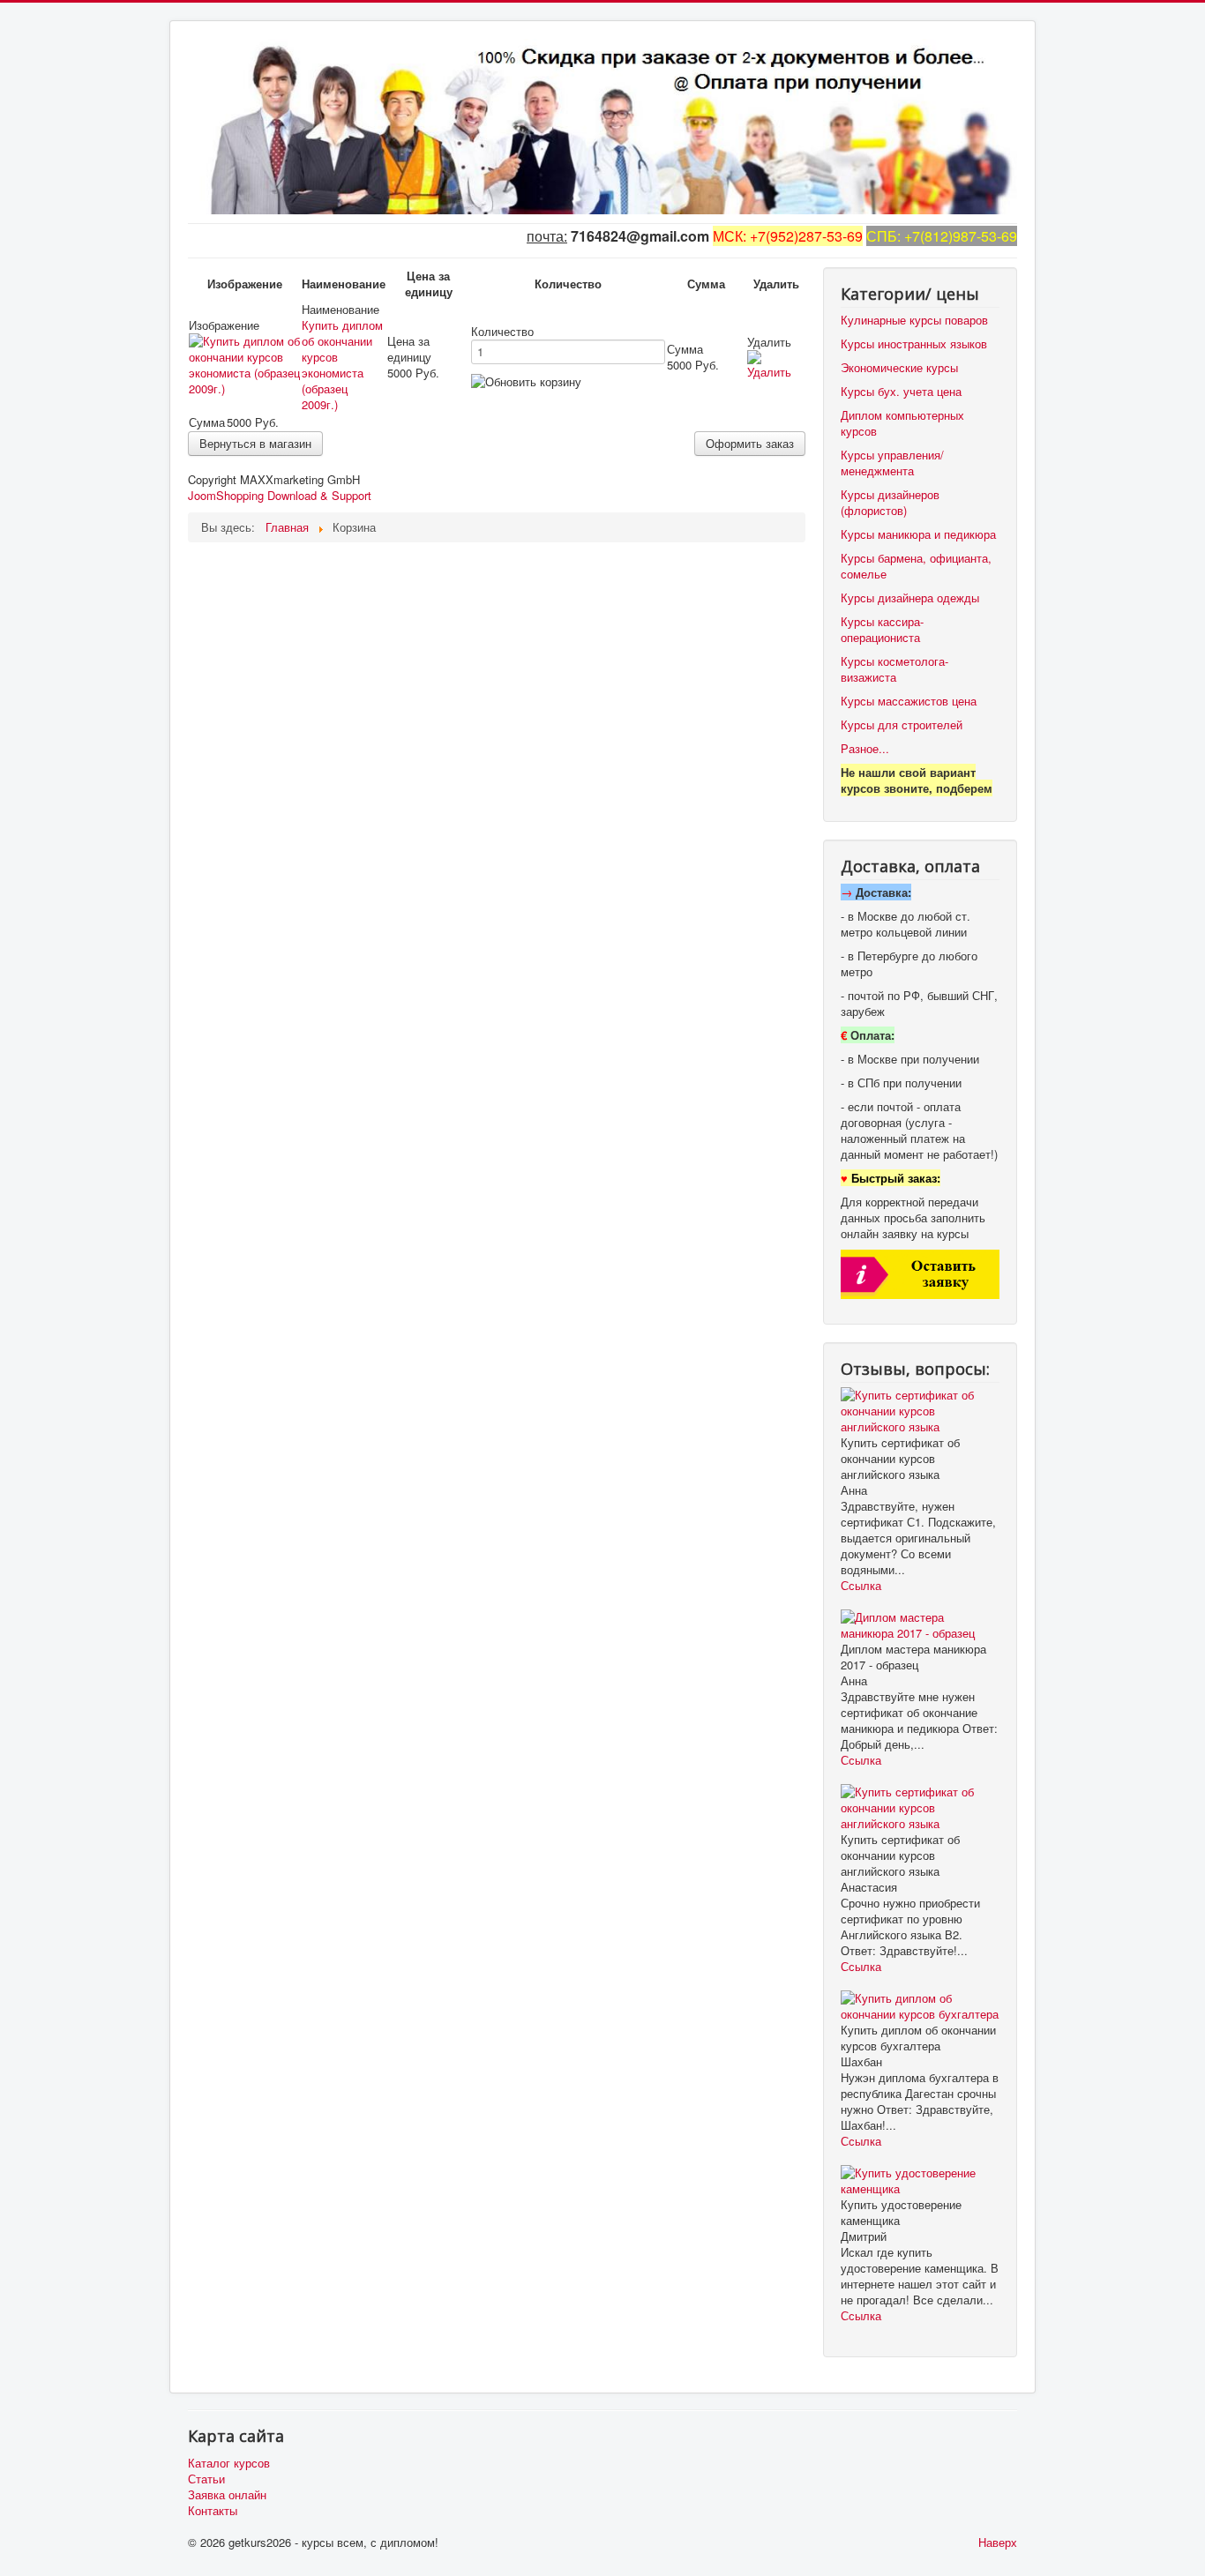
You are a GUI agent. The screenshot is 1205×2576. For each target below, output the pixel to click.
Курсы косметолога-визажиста (894, 669)
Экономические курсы (899, 367)
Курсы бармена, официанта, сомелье (916, 566)
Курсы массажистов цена (909, 701)
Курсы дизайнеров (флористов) (890, 502)
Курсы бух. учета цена (901, 391)
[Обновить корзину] (526, 382)
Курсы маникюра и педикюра (918, 534)
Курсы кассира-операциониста (882, 629)
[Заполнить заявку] (920, 1272)
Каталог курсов (229, 2463)
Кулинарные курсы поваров (914, 320)
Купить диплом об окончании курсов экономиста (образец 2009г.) (342, 365)
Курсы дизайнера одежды (910, 597)
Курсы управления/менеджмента (892, 463)
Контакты (213, 2511)
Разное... (865, 748)
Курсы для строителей (902, 724)
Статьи (206, 2479)
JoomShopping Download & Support (280, 495)
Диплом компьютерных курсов (902, 423)
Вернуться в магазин (255, 443)
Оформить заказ (750, 443)
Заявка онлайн (227, 2495)
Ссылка (861, 1585)
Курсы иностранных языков (914, 343)
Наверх (998, 2542)
